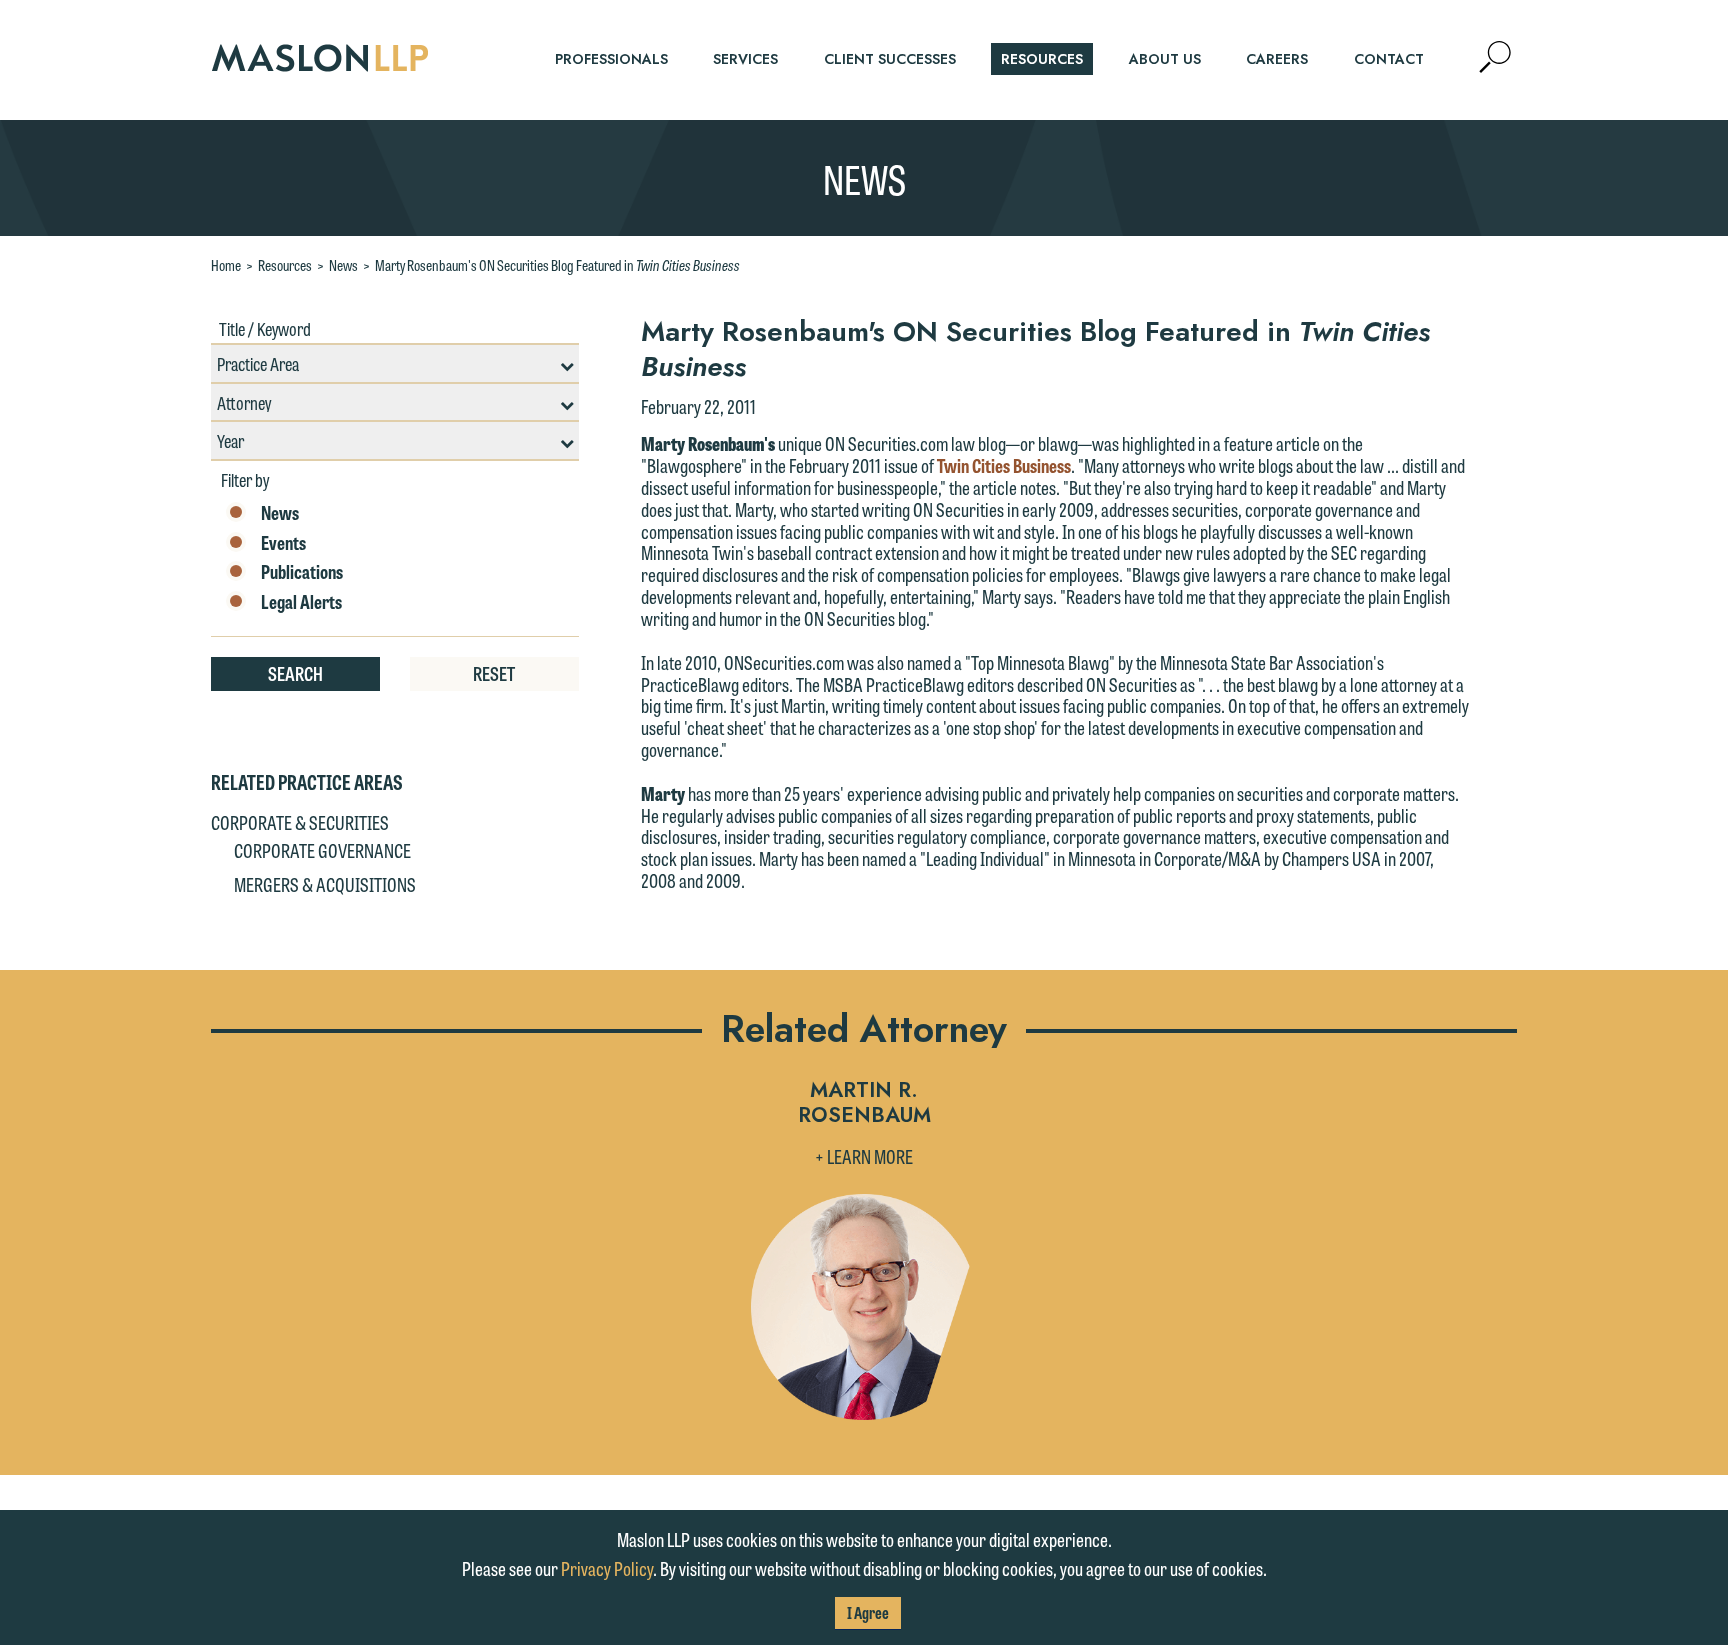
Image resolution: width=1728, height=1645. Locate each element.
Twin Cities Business (1004, 465)
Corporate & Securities (300, 822)
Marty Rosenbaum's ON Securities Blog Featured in (557, 265)
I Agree (868, 1612)
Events (283, 543)
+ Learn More (864, 1156)
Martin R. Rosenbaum (864, 1103)
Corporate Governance (322, 850)
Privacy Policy (607, 1568)
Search (295, 673)
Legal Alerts (301, 602)
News (343, 265)
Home (226, 265)
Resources (285, 265)
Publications (302, 572)
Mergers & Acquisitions (325, 884)
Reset (494, 673)
